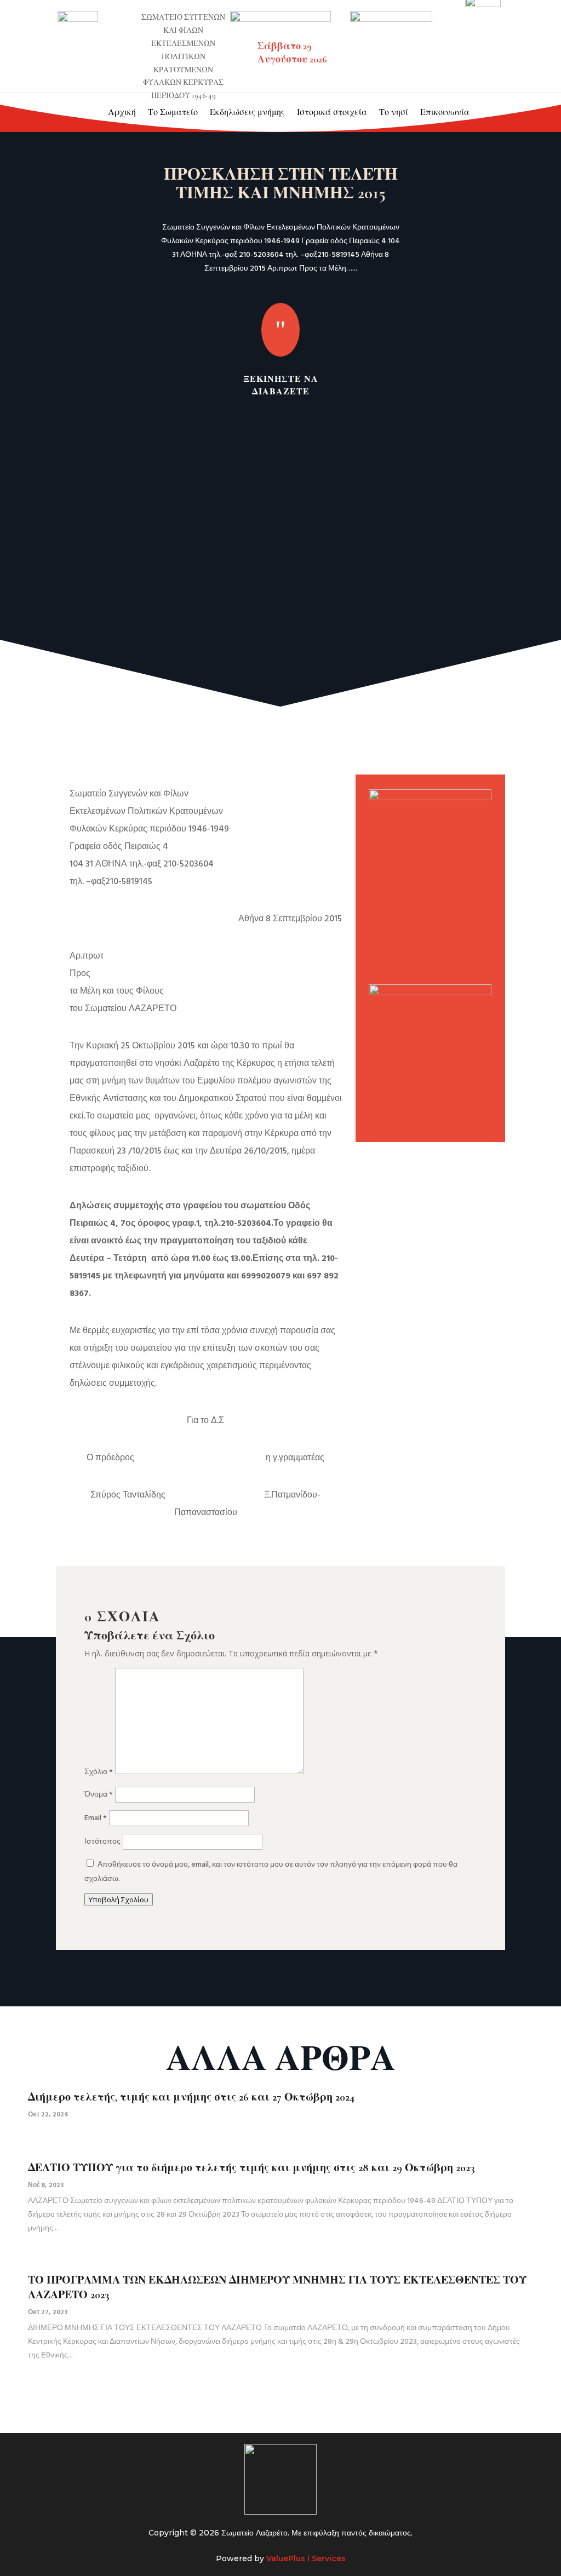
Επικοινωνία (445, 112)
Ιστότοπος (102, 1842)
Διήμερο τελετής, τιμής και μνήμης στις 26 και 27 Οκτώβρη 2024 (191, 2097)
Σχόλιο (99, 1772)
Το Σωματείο (173, 112)
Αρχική (122, 112)
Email (96, 1818)
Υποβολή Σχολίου (119, 1900)
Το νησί (394, 112)
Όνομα (99, 1795)
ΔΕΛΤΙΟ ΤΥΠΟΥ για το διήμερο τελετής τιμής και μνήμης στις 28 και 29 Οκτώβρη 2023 (251, 2168)
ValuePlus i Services (306, 2558)
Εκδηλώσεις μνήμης (247, 112)
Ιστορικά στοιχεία (332, 112)
